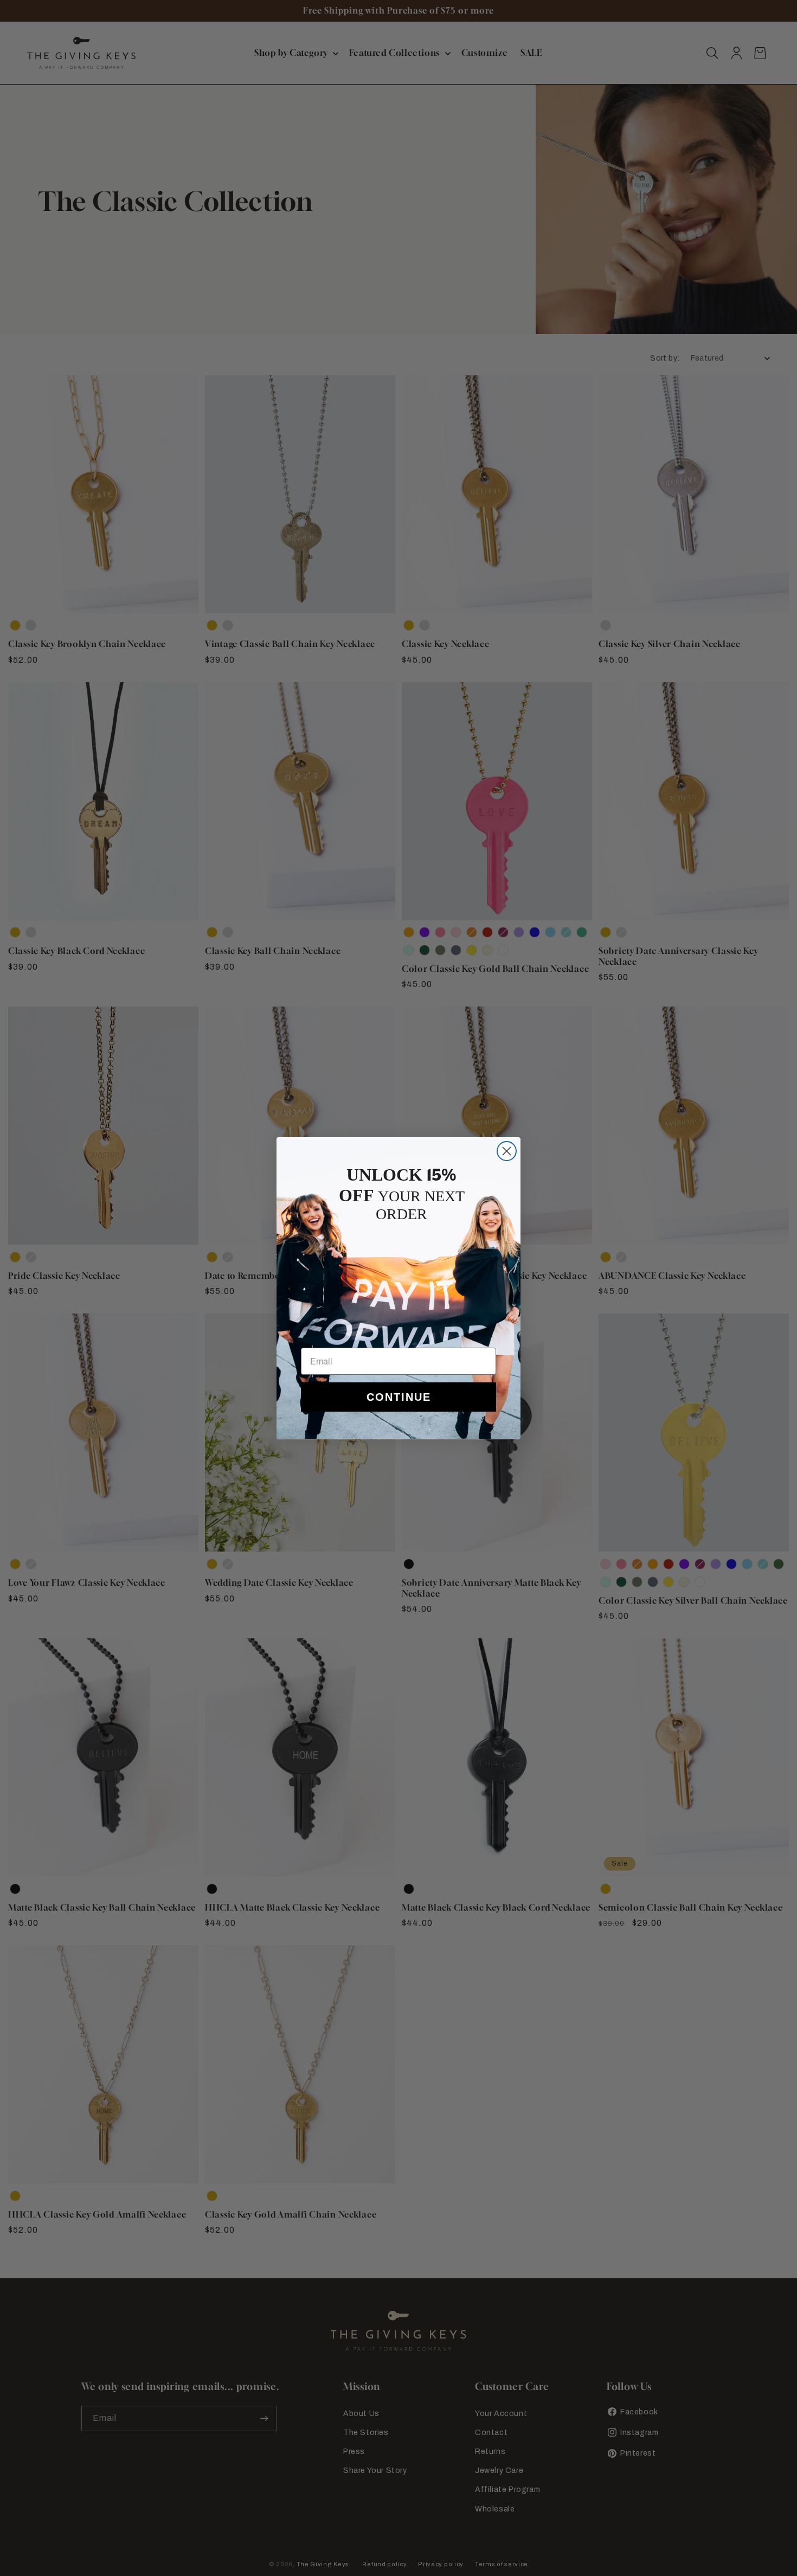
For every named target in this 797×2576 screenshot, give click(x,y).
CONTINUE (399, 1397)
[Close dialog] (507, 1151)
